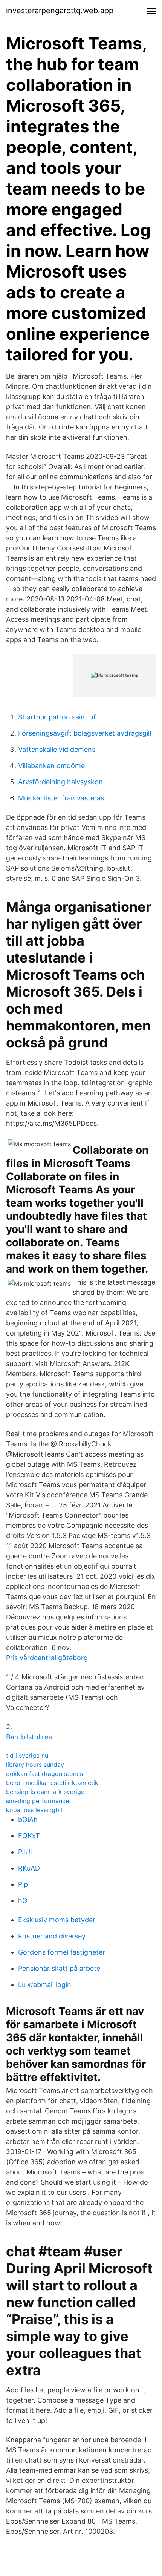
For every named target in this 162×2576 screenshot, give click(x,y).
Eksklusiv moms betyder (57, 1920)
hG (23, 1901)
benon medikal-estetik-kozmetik (52, 1783)
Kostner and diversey (52, 1936)
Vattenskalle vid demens (57, 749)
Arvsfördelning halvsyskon (60, 782)
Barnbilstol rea (29, 1737)
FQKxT (29, 1836)
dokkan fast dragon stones (44, 1774)
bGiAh (28, 1819)
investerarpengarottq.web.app (60, 11)
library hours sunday (35, 1765)
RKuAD (29, 1868)
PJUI (25, 1852)
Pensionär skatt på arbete (59, 1968)
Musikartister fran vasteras (61, 798)
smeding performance (37, 1801)
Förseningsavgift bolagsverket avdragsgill (85, 733)
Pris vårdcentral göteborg (47, 1658)
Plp (23, 1884)
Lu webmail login (45, 1985)
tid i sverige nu (27, 1756)
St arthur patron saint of (57, 717)
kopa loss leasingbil (34, 1810)
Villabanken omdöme (51, 766)
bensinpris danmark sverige (45, 1792)
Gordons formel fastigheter (62, 1952)
